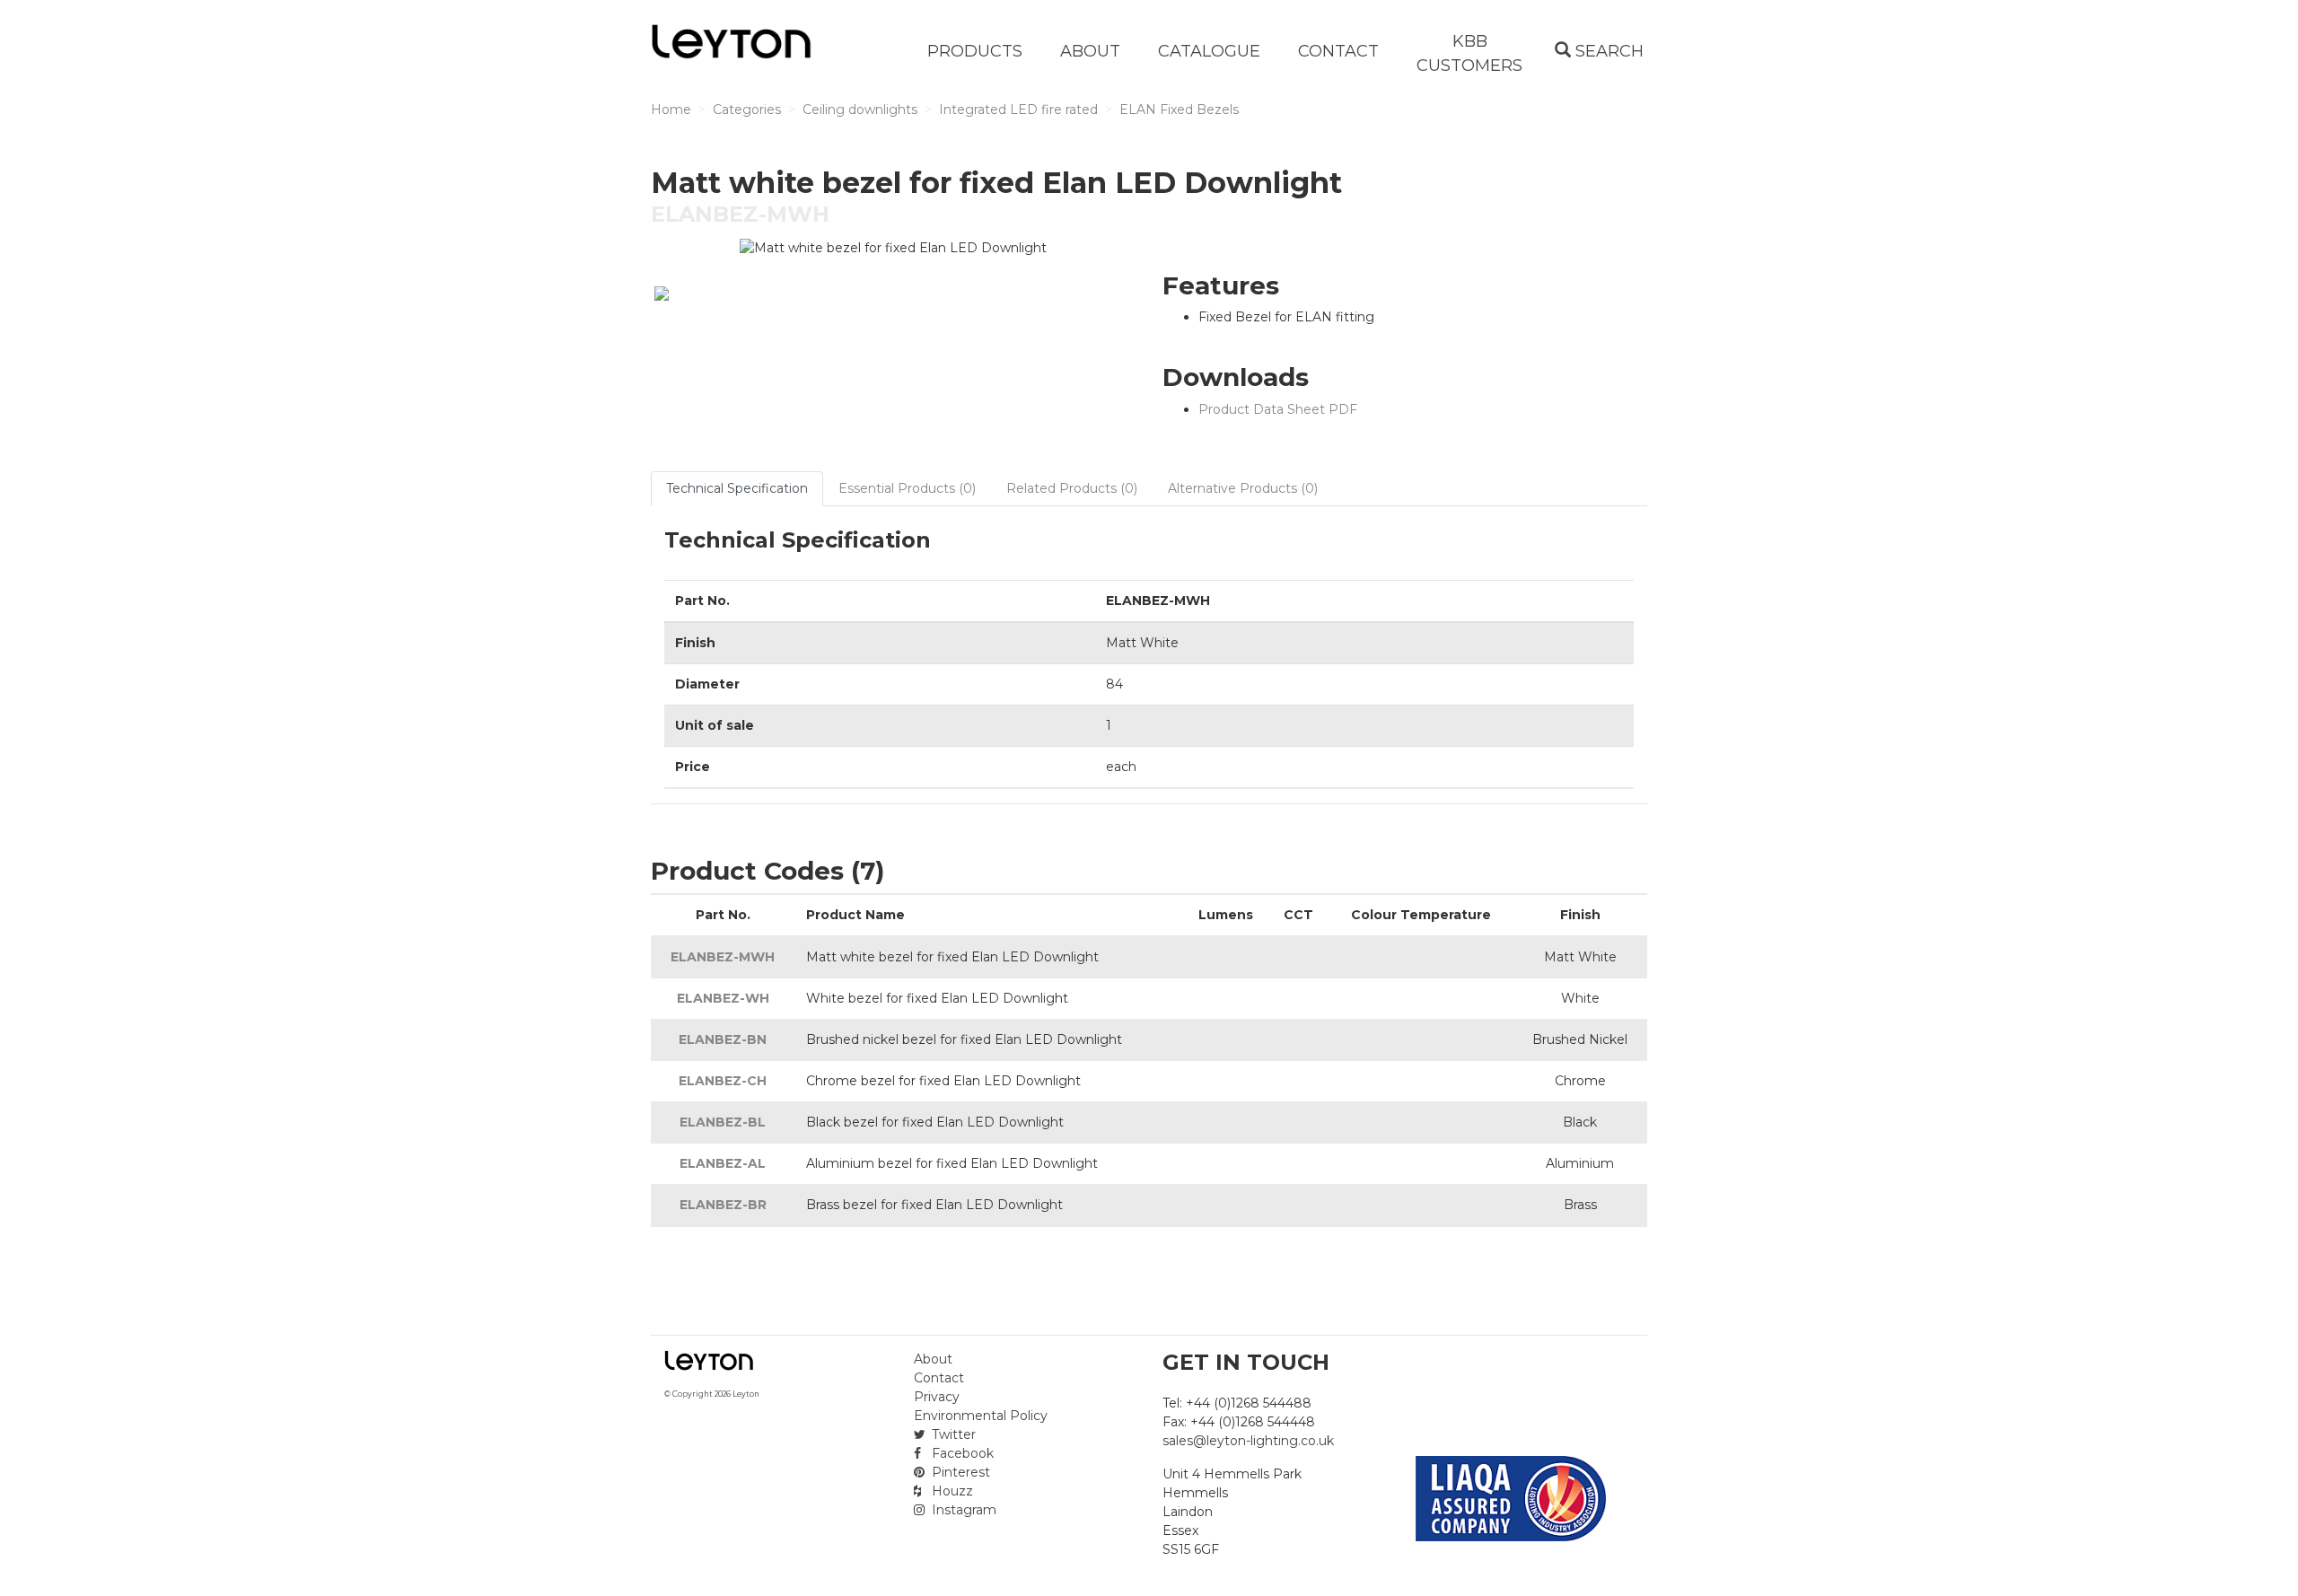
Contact (939, 1378)
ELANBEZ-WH (723, 998)
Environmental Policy (981, 1416)
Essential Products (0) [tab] (907, 488)
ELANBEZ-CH (723, 1081)
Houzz (951, 1491)
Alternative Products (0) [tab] (1243, 488)
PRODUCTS (975, 51)
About (933, 1359)
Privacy (937, 1397)
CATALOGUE (1209, 51)
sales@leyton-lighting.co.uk (1248, 1441)
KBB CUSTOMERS (1469, 53)
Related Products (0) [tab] (1072, 488)
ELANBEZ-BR (723, 1205)
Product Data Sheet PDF (1278, 409)
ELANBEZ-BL (723, 1122)
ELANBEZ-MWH (723, 957)
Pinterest (959, 1472)
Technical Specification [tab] (737, 488)
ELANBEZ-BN (723, 1039)
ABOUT (1090, 51)
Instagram (962, 1510)
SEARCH (1607, 51)
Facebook (961, 1453)
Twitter (952, 1434)
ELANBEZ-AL (723, 1163)
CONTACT (1338, 51)
